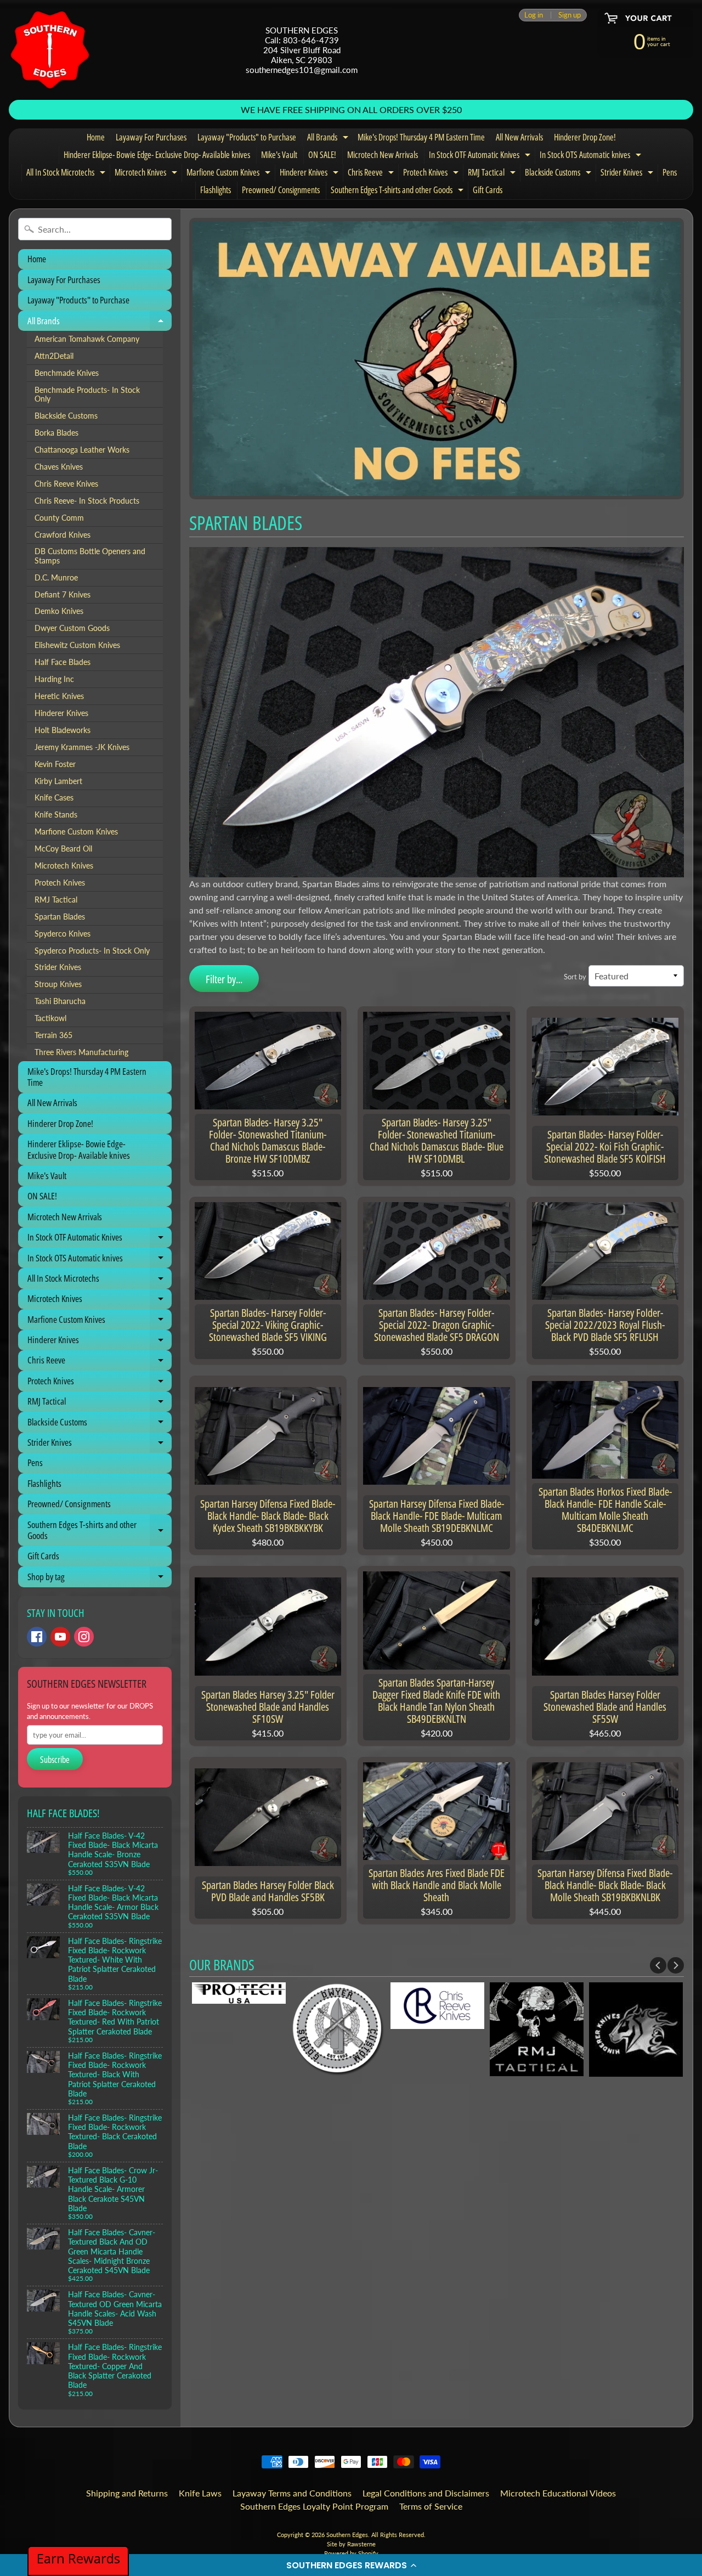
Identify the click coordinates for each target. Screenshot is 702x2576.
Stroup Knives (58, 984)
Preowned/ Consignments (281, 190)
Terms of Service (431, 2506)
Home (96, 137)
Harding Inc (54, 679)
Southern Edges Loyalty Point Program (314, 2506)
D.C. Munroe (56, 578)
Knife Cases (54, 798)
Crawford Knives (63, 535)
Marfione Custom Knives (230, 174)
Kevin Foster (55, 764)
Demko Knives (59, 611)
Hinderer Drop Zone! (585, 137)
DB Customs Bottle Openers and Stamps (90, 556)
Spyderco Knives (63, 934)
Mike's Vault (279, 155)
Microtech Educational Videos (558, 2493)
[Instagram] (84, 1637)
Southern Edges (347, 2535)
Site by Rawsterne (351, 2544)
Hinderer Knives (310, 174)
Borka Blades (56, 433)
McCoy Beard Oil (63, 849)
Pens (670, 172)
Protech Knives (432, 174)
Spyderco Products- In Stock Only (92, 951)
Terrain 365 (53, 1035)
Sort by (575, 977)
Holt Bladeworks (63, 730)
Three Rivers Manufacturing (81, 1052)
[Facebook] (37, 1637)
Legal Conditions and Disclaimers (426, 2493)
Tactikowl (50, 1018)
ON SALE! (322, 155)
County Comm (59, 518)
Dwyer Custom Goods (72, 628)
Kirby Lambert (58, 781)
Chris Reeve (372, 174)
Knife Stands (56, 815)
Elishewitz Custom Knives (77, 645)
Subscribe (55, 1760)
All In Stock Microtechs (67, 174)
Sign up (570, 15)
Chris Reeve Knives (66, 484)
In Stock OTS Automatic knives (592, 156)
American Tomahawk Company (87, 339)
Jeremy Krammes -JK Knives (82, 747)
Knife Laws (200, 2493)
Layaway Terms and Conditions (292, 2493)
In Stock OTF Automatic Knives (481, 156)
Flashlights (216, 190)
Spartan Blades (60, 917)
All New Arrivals (519, 137)
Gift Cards (488, 190)
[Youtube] (60, 1637)
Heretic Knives (59, 696)
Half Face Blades (63, 662)
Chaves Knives (59, 467)
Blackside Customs (559, 174)
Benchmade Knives (67, 373)
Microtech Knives (147, 174)
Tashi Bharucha (60, 1001)
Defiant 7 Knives (63, 595)
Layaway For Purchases (151, 137)
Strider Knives (628, 174)
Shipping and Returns (127, 2493)
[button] (351, 2565)
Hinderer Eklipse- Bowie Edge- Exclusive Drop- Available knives (157, 155)
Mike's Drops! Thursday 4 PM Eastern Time (421, 137)
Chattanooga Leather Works (82, 450)
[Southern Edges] (50, 50)
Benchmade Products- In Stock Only (87, 394)
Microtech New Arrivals (383, 155)
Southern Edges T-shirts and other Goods (398, 191)
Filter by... (224, 979)
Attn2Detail (54, 356)
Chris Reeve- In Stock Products (87, 501)
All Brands (329, 139)
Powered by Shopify (351, 2553)
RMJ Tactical (493, 174)
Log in (534, 15)
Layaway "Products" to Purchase (247, 137)
